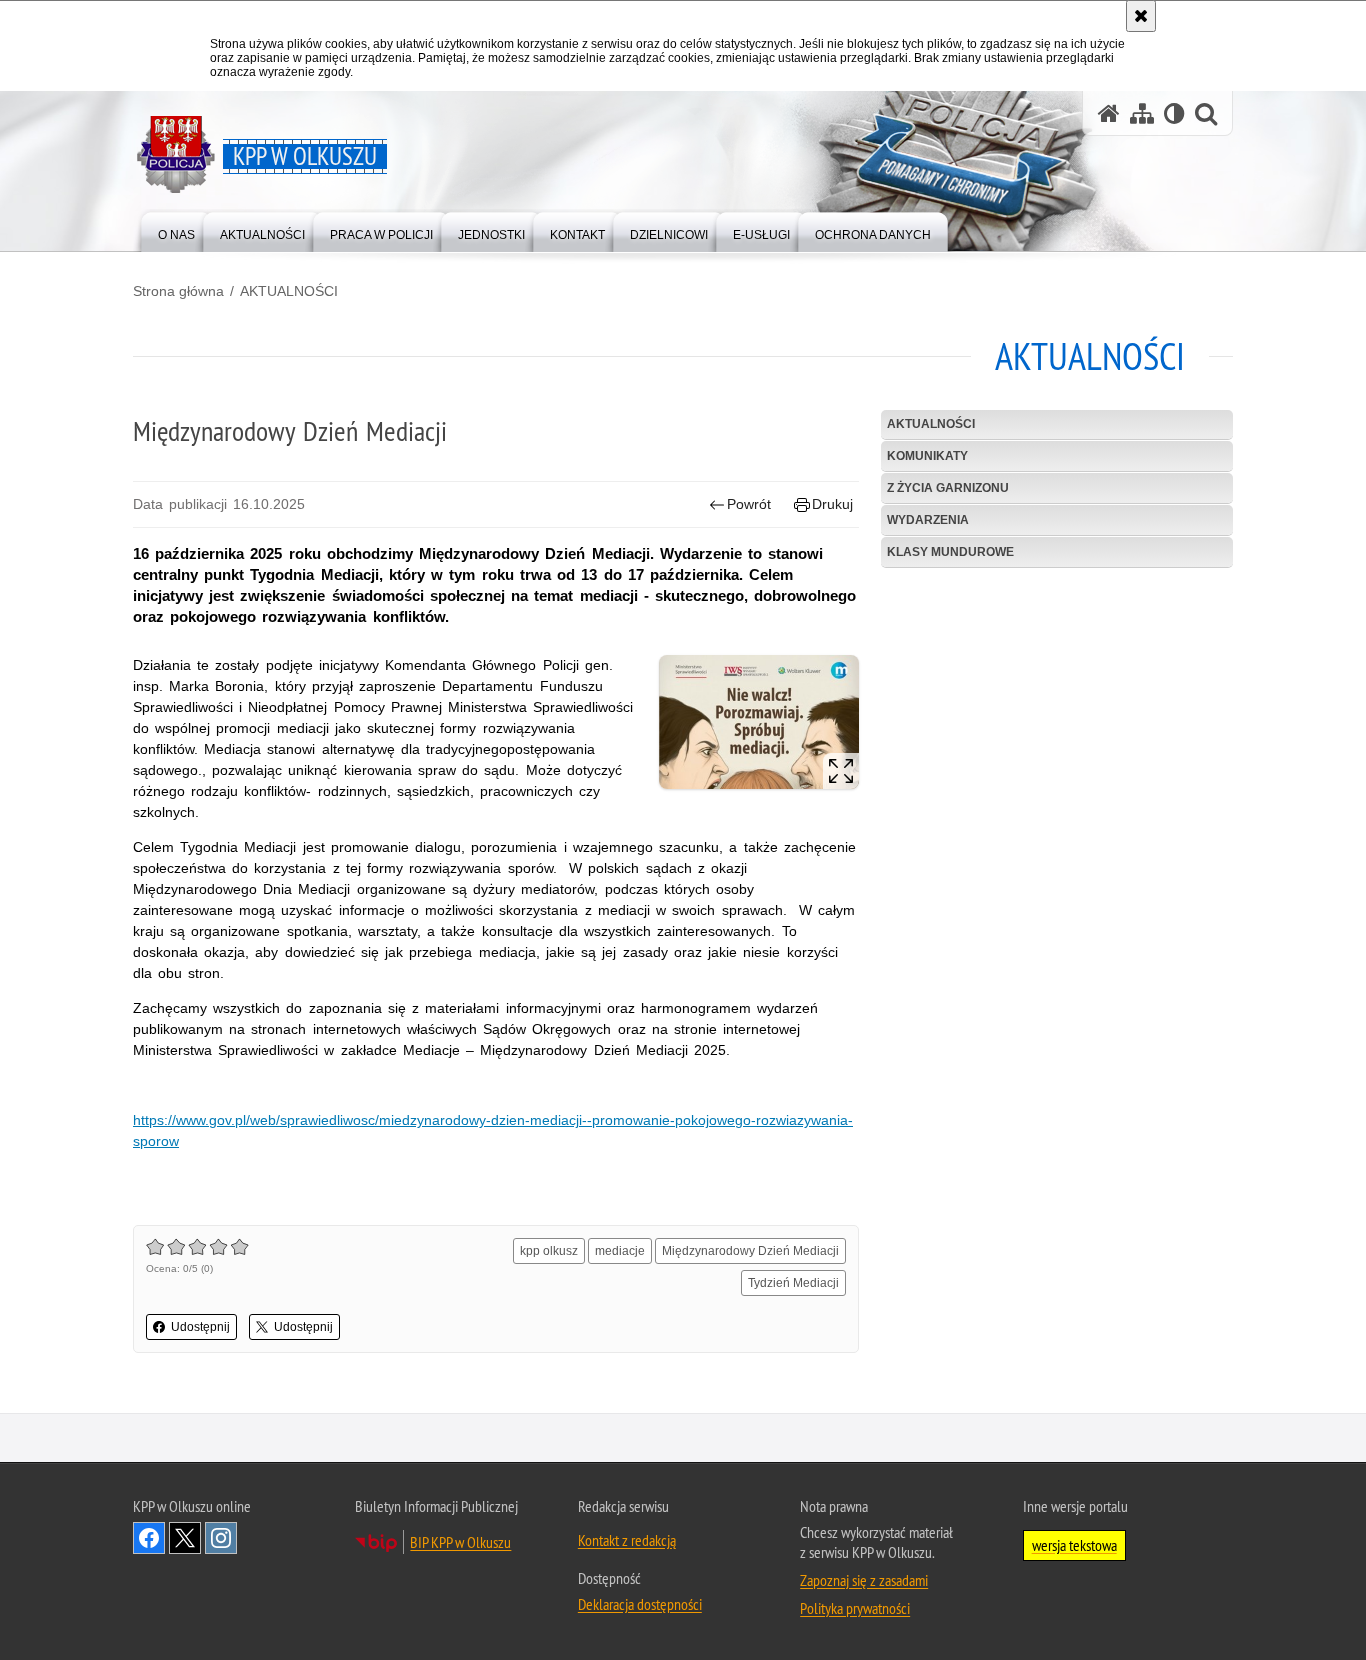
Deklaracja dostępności (640, 1604)
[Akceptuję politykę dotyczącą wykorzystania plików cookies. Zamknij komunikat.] (1141, 16)
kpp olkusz (549, 1251)
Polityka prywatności (855, 1608)
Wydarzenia (928, 520)
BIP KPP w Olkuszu (460, 1542)
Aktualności (931, 424)
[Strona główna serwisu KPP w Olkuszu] (1109, 113)
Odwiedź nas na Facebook (149, 1538)
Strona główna (178, 291)
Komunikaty (927, 456)
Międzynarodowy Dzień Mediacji (750, 1251)
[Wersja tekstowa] (1174, 113)
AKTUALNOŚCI (289, 291)
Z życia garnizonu (948, 488)
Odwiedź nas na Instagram (221, 1538)
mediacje (620, 1251)
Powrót (749, 504)
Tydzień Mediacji (793, 1283)
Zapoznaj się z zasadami (864, 1580)
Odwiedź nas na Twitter (185, 1538)
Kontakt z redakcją (627, 1540)
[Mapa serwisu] (1142, 113)
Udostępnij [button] (200, 1327)
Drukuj (832, 504)
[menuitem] (176, 230)
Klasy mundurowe (950, 552)
